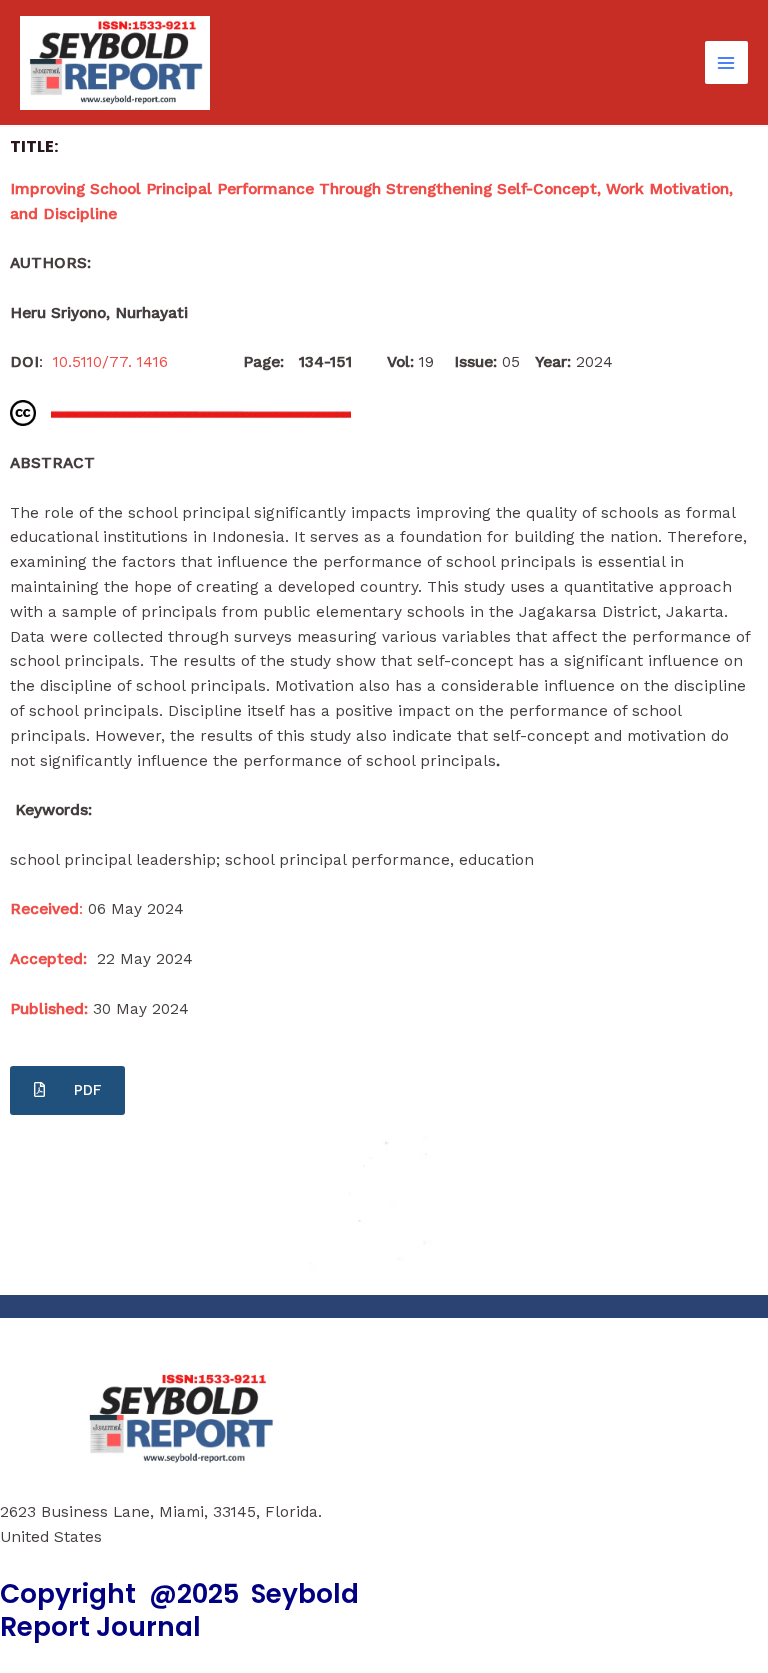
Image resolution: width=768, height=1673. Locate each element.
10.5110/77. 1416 (118, 362)
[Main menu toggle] (726, 62)
